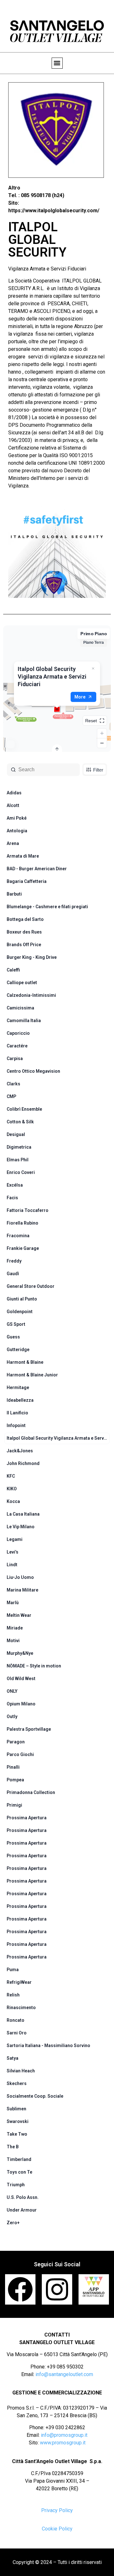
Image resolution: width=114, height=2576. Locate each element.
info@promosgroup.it (64, 2435)
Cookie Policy (57, 2529)
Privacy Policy (57, 2510)
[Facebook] (20, 2289)
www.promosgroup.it (63, 2443)
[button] (57, 63)
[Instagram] (57, 2289)
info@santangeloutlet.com (64, 2374)
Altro (14, 188)
